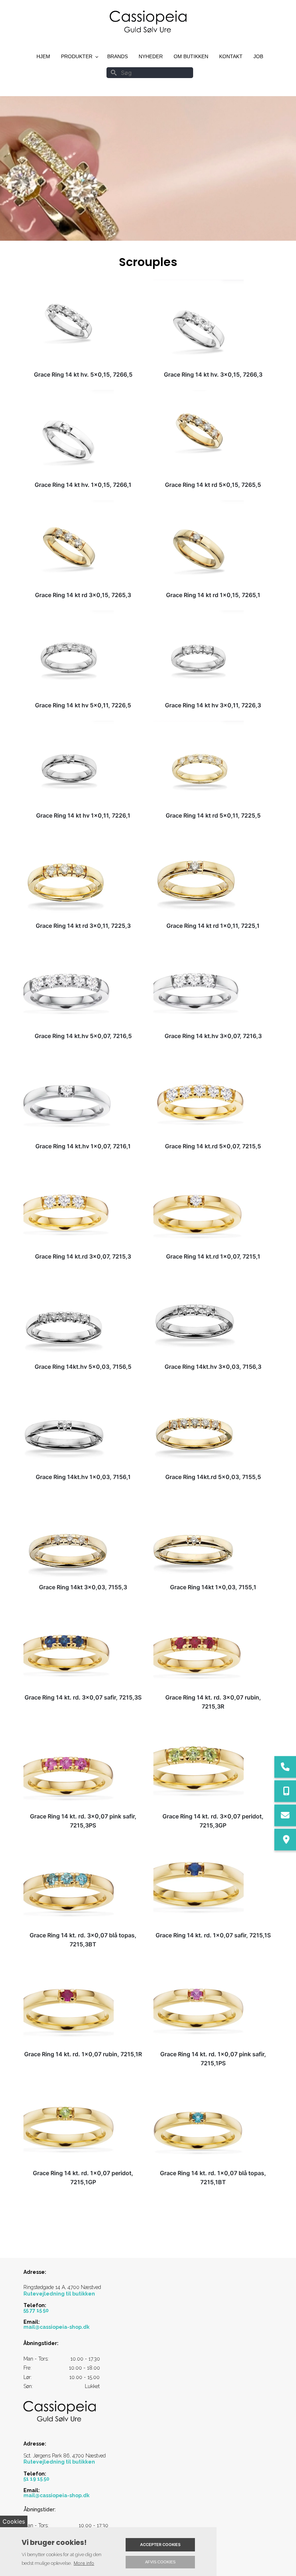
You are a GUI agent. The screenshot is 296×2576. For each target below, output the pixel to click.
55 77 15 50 (36, 2310)
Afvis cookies (160, 2562)
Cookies (14, 2521)
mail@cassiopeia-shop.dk (56, 2327)
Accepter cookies (160, 2545)
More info (84, 2563)
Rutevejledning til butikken (59, 2294)
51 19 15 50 (36, 2479)
